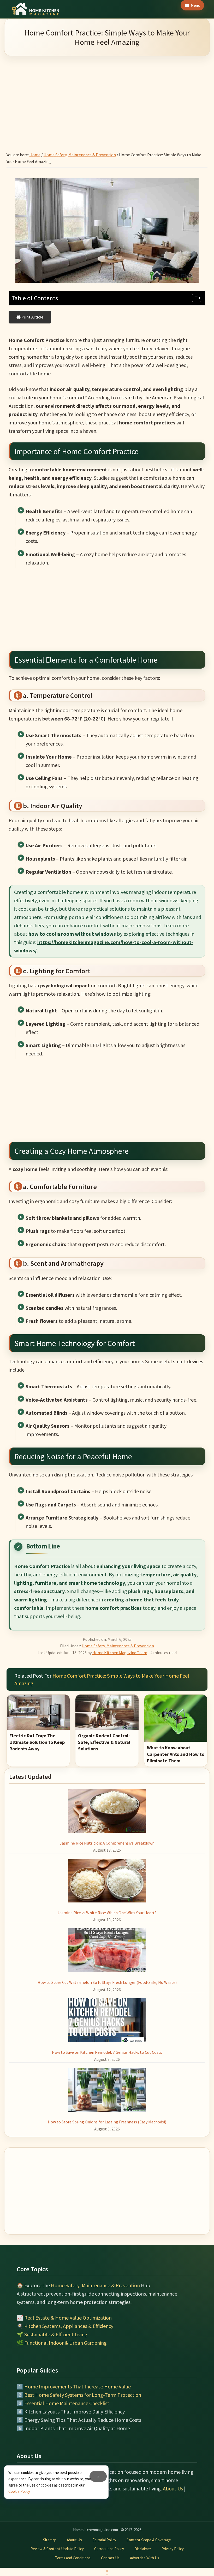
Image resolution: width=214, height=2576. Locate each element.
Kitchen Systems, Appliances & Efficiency (69, 2326)
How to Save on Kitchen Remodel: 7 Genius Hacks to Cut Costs (107, 2052)
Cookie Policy (19, 2491)
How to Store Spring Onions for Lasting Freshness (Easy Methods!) (107, 2122)
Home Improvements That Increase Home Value (78, 2386)
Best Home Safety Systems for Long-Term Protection (83, 2395)
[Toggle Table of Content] (194, 298)
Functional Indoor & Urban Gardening (66, 2343)
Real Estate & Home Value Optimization (68, 2318)
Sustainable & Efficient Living (56, 2334)
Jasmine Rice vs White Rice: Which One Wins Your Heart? (107, 1913)
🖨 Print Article (30, 317)
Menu (196, 5)
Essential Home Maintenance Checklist (67, 2403)
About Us (173, 2488)
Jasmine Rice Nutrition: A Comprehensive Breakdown (107, 1843)
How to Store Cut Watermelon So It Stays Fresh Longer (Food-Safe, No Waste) (107, 1982)
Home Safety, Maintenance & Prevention (118, 1646)
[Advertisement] (107, 97)
